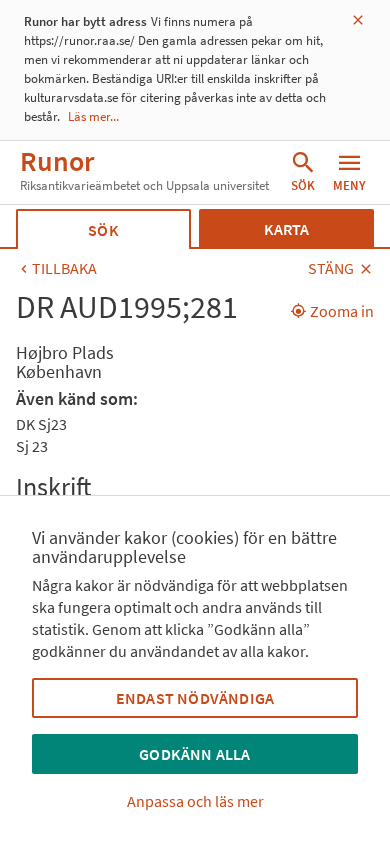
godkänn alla (194, 754)
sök (103, 230)
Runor (57, 161)
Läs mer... (93, 116)
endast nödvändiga (195, 698)
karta (287, 229)
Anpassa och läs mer (195, 801)
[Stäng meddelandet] (358, 20)
